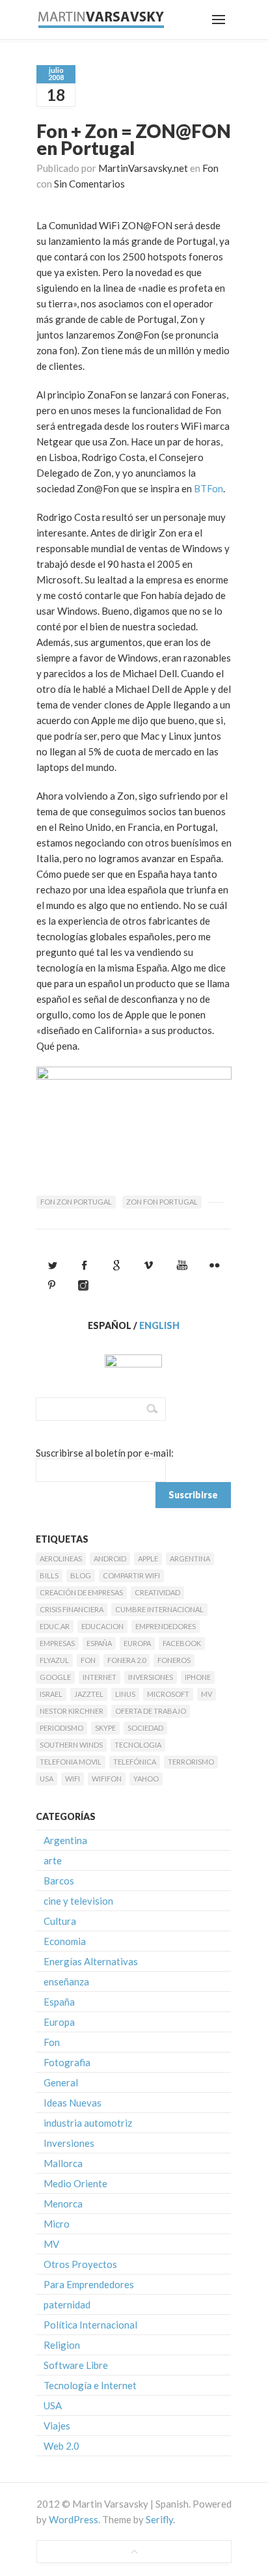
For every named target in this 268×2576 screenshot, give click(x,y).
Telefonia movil (71, 1762)
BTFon (208, 488)
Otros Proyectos (80, 2264)
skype (105, 1728)
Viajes (57, 2426)
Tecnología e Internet (90, 2385)
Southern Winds (71, 1745)
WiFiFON (107, 1779)
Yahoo (146, 1779)
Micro (57, 2224)
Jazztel (89, 1694)
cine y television (78, 1901)
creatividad (157, 1592)
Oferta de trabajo (151, 1711)
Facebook (182, 1643)
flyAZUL (54, 1660)
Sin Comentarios (89, 184)
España (99, 1643)
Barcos (59, 1881)
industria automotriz (88, 2123)
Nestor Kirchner (72, 1711)
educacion (102, 1626)
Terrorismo (191, 1762)
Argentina (190, 1559)
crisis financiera (72, 1609)
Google (55, 1677)
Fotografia (67, 2062)
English (159, 1325)
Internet (100, 1677)
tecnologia (138, 1745)
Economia (65, 1941)
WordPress (74, 2519)
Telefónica (135, 1762)
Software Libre (76, 2365)
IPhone (198, 1677)
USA (47, 1779)
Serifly (159, 2519)
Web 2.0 (61, 2446)
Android (110, 1559)
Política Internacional (90, 2325)
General (61, 2082)
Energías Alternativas (91, 1961)
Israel (51, 1694)
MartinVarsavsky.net (143, 168)
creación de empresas (81, 1592)
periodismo (61, 1728)
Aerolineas (61, 1559)
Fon (210, 168)
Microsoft (168, 1694)
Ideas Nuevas (73, 2103)
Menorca (63, 2204)
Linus (125, 1694)
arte (53, 1860)
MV (207, 1694)
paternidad (67, 2304)
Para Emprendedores (89, 2284)
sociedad (145, 1728)
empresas (57, 1643)
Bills (49, 1575)
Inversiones (151, 1677)
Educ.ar (55, 1626)
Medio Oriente (75, 2183)
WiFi (73, 1779)
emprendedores (166, 1626)
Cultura (60, 1921)
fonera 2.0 (127, 1660)
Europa (137, 1643)
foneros (174, 1660)
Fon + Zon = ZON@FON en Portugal (134, 139)
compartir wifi (131, 1575)
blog (81, 1575)
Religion (62, 2345)
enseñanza (66, 1981)
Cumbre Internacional (159, 1609)
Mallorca (63, 2163)
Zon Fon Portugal (162, 1202)
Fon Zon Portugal (76, 1202)
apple (148, 1559)
